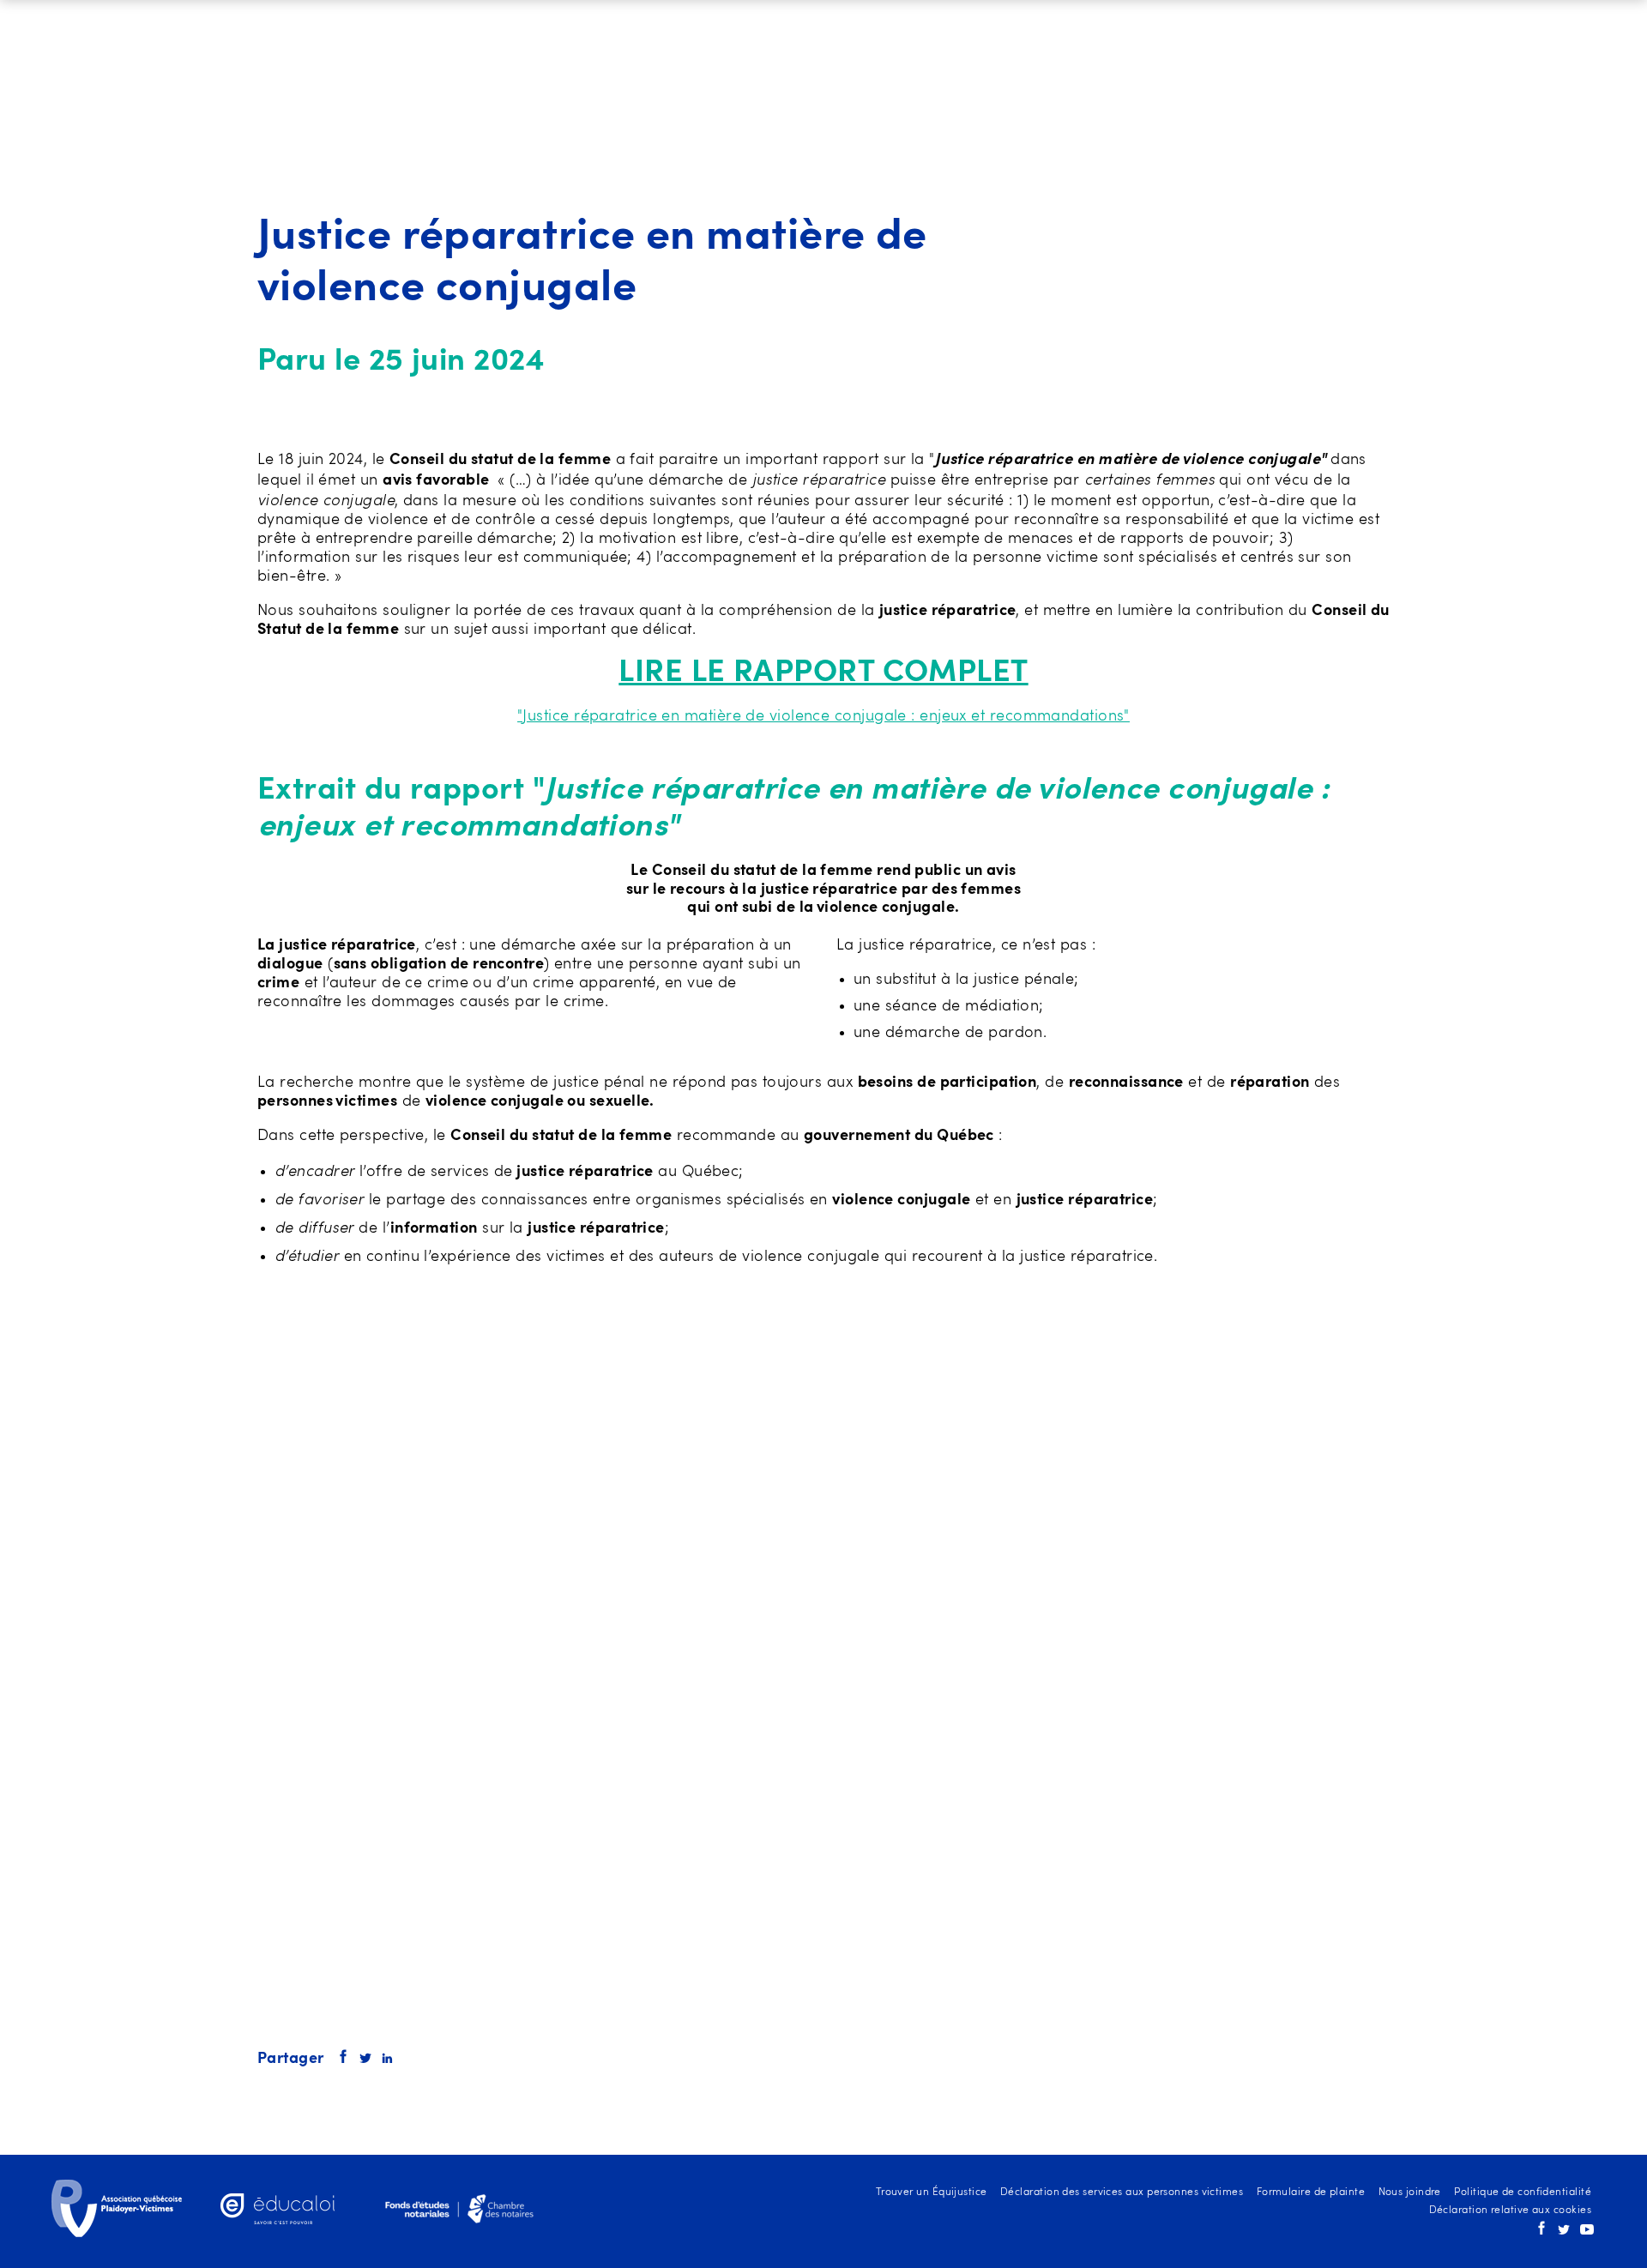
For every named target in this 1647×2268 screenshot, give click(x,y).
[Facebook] (1541, 2232)
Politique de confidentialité (1523, 2193)
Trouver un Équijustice (932, 2193)
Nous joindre (1410, 2193)
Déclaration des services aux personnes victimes (1122, 2193)
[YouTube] (1587, 2232)
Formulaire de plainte (1311, 2193)
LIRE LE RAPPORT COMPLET (823, 673)
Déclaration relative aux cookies (1510, 2211)
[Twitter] (1564, 2232)
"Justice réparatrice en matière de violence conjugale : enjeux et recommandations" (823, 716)
